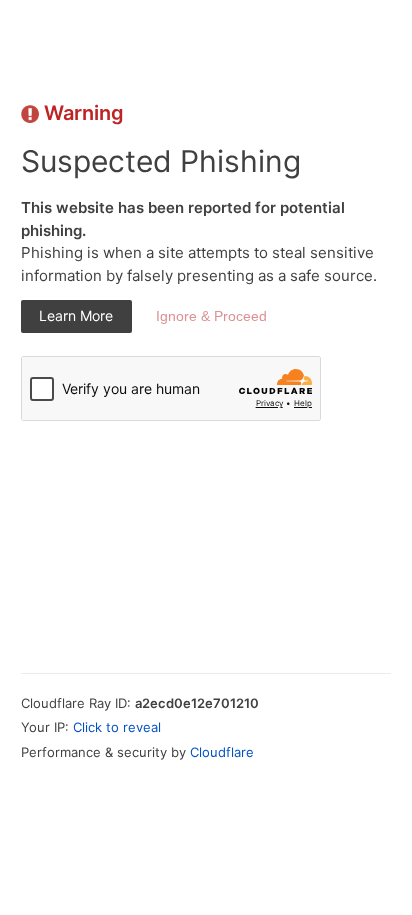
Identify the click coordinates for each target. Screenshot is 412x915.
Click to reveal (117, 727)
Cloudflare (222, 752)
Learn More (76, 315)
